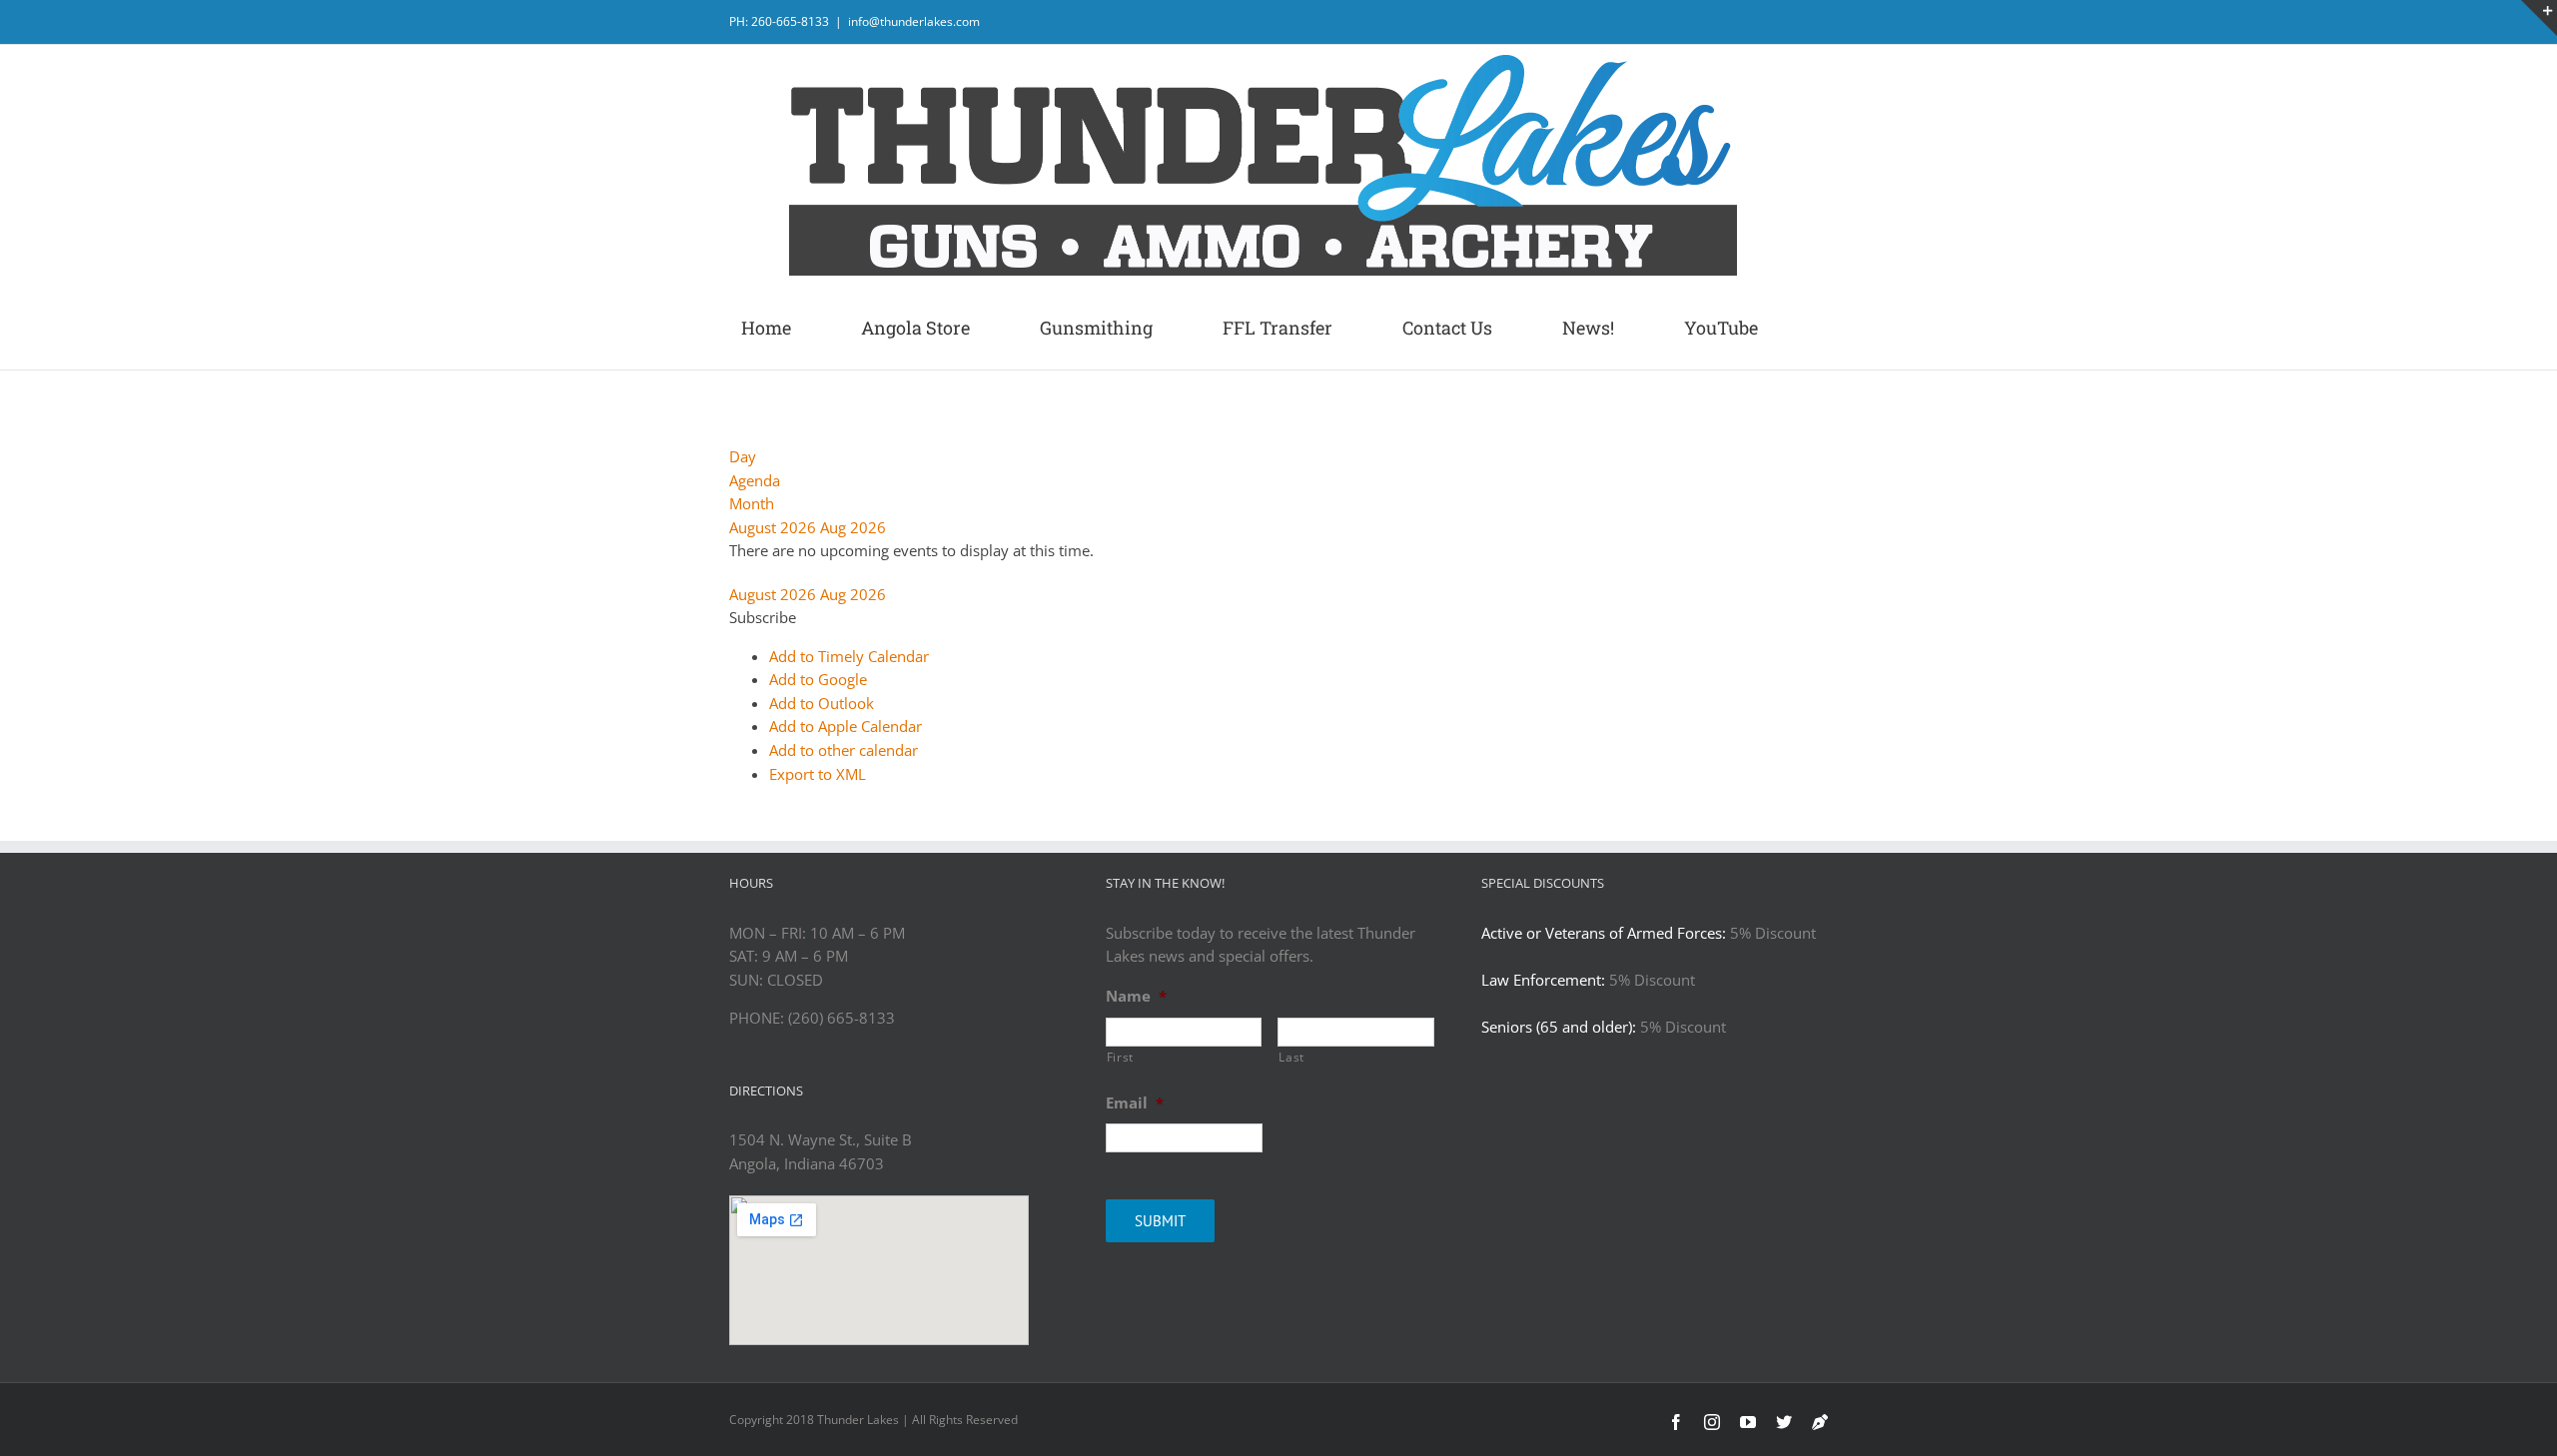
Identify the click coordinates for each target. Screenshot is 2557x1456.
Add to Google (818, 679)
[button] (763, 617)
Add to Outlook (822, 703)
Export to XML (818, 774)
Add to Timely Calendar (849, 656)
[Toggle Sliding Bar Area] (2539, 18)
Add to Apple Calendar (846, 726)
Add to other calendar (844, 750)
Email (1135, 1103)
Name (1136, 996)
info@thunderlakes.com (914, 21)
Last (1291, 1057)
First (1120, 1057)
